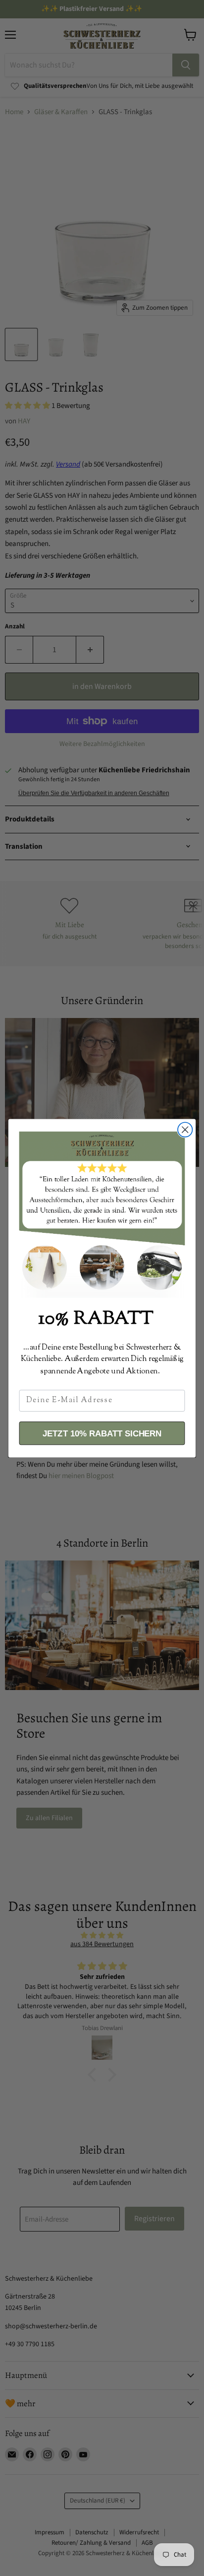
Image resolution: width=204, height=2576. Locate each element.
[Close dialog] (185, 1129)
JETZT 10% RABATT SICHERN (102, 1433)
